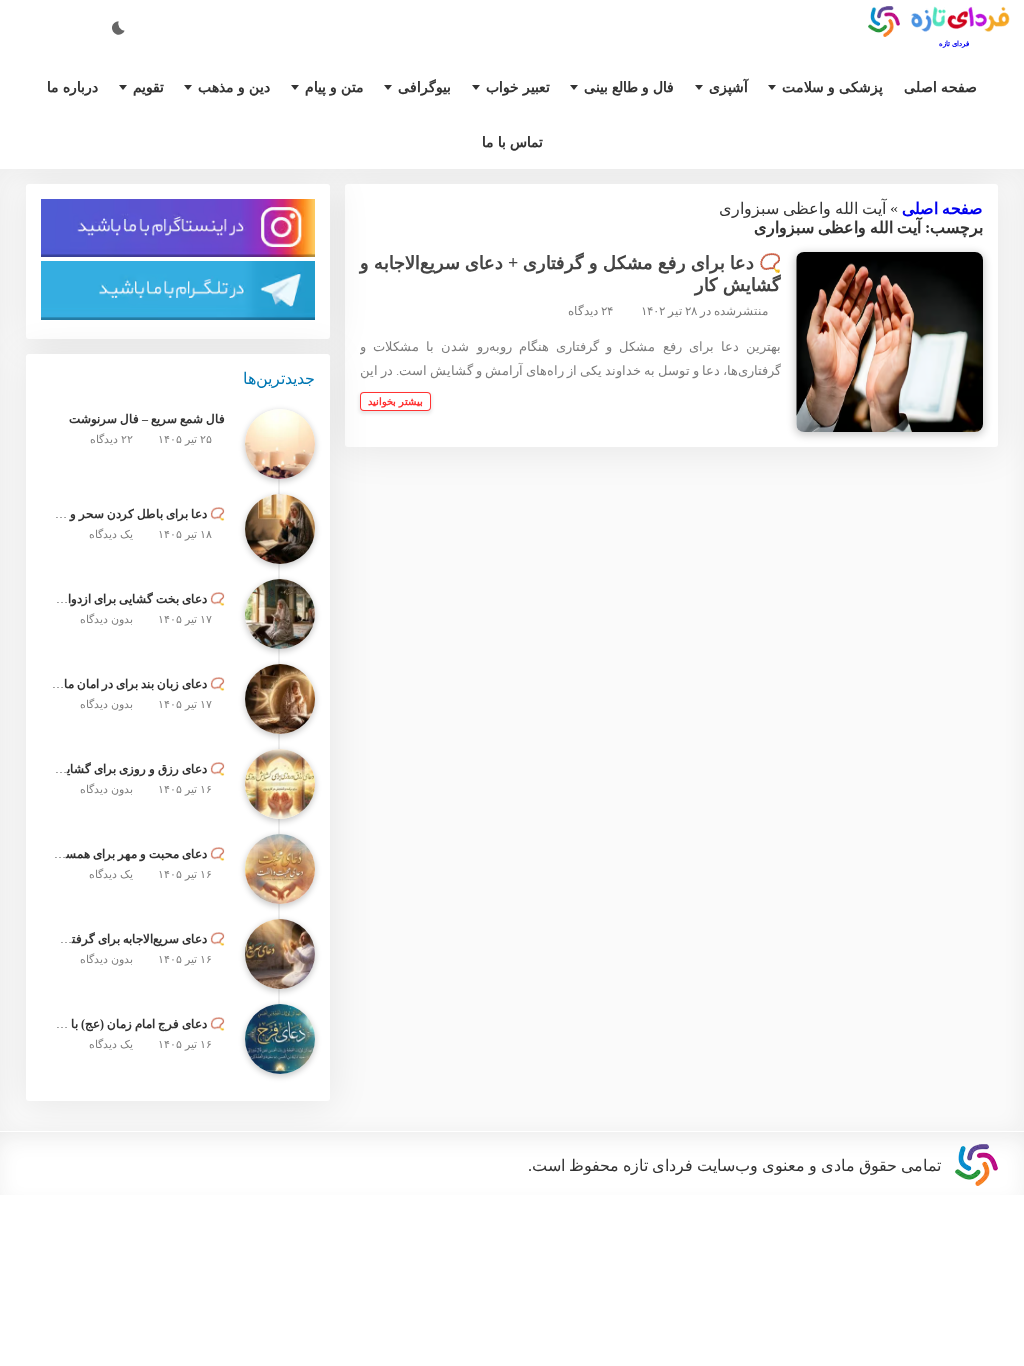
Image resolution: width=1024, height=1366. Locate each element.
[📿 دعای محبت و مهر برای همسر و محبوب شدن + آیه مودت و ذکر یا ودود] (280, 887)
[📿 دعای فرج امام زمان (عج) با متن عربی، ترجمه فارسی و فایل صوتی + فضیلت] (280, 1057)
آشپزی (733, 86)
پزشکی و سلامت (832, 86)
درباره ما (76, 86)
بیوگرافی (434, 86)
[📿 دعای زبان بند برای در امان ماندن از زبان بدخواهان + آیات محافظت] (280, 717)
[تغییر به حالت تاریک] (120, 26)
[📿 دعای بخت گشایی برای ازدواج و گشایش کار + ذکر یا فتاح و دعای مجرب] (280, 632)
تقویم (151, 86)
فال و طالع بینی (635, 86)
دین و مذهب (241, 86)
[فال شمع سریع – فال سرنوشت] (280, 462)
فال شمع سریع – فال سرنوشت (152, 439)
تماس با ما (512, 145)
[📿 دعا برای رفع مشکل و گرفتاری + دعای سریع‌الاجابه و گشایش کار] (889, 357)
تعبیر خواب (524, 86)
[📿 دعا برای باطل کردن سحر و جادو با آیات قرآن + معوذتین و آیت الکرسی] (280, 547)
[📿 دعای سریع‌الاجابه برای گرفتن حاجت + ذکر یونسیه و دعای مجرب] (280, 972)
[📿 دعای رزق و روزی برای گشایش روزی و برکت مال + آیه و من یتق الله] (280, 802)
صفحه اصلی (936, 86)
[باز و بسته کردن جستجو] (60, 26)
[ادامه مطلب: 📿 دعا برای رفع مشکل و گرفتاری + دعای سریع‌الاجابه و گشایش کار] (396, 428)
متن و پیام (346, 86)
